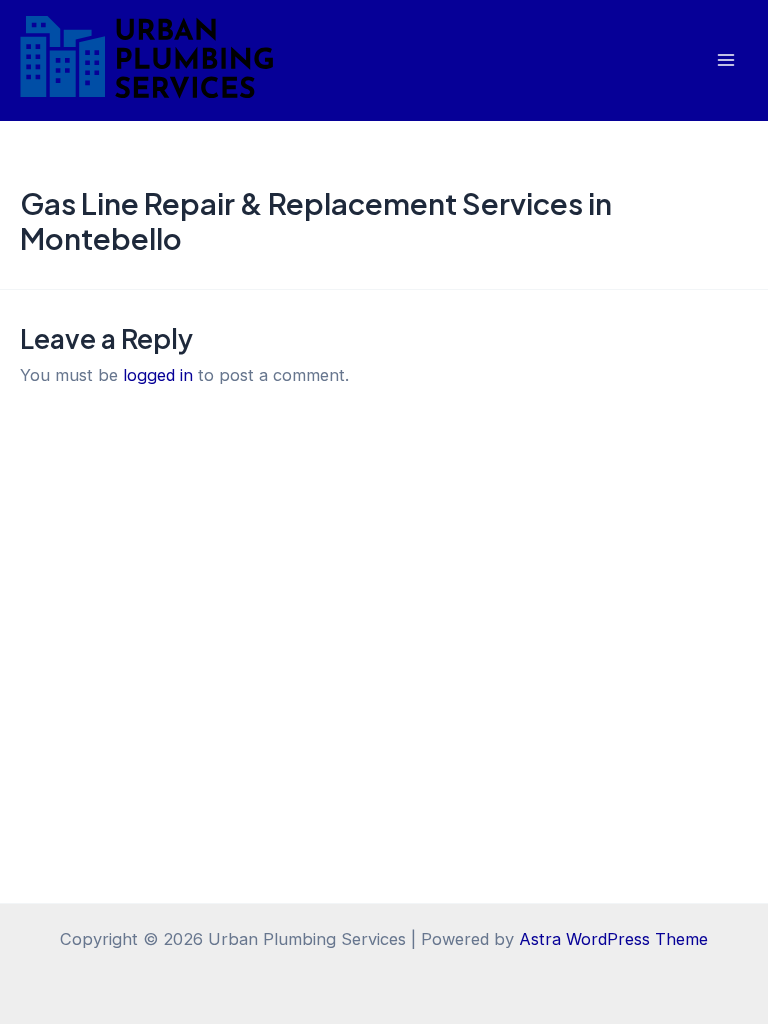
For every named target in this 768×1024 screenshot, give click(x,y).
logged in (158, 375)
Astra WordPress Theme (613, 939)
